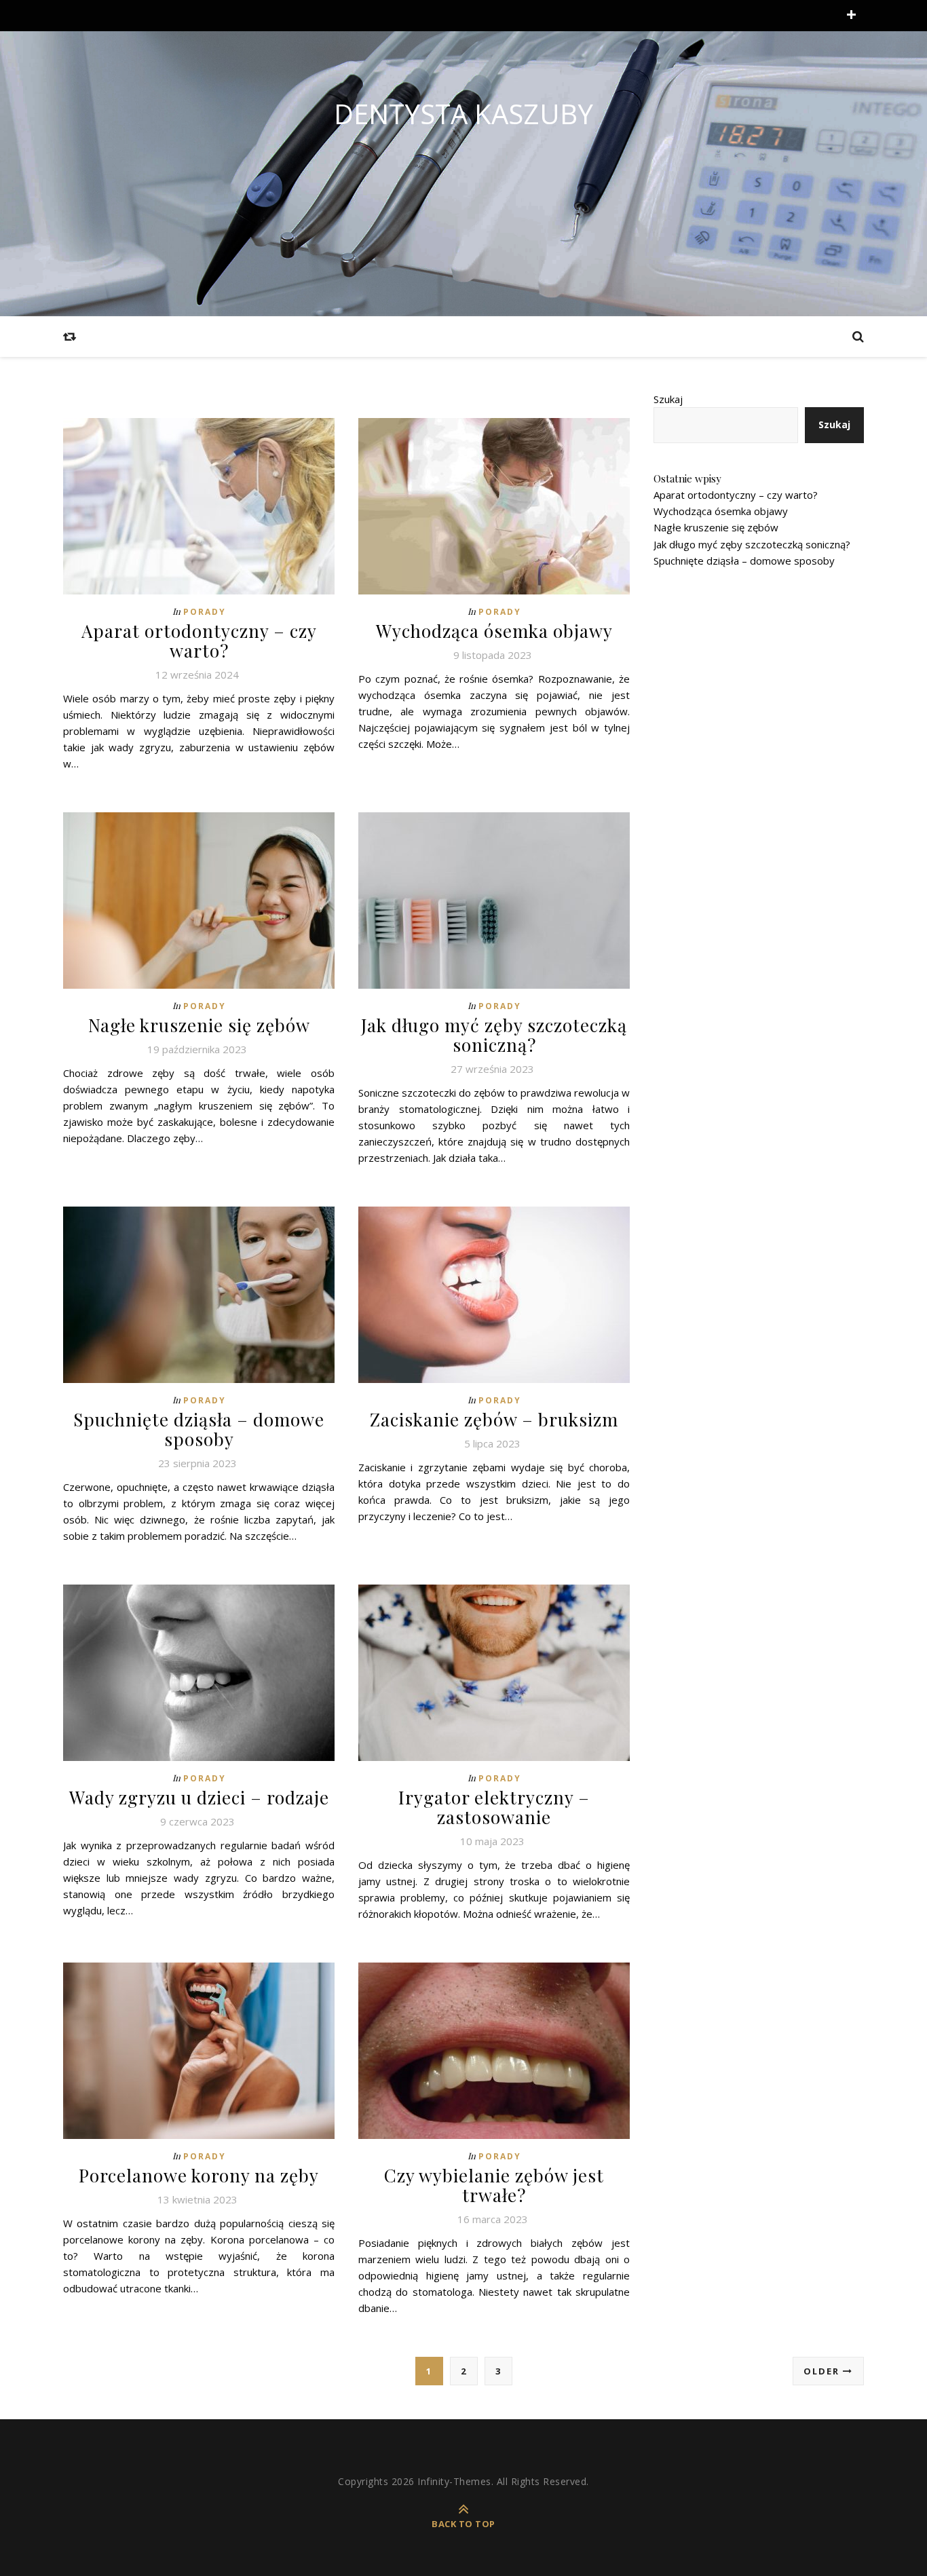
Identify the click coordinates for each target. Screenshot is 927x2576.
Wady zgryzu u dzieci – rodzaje (199, 1797)
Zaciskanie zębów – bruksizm (494, 1419)
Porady (205, 612)
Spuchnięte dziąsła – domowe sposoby (199, 1429)
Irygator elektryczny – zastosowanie (494, 1807)
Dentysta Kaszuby (463, 114)
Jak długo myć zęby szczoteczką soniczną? (494, 1035)
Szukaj (668, 399)
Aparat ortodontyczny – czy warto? (199, 641)
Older (823, 2371)
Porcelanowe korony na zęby (199, 2175)
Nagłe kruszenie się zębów (199, 1025)
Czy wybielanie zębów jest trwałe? (494, 2185)
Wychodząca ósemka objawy (494, 631)
